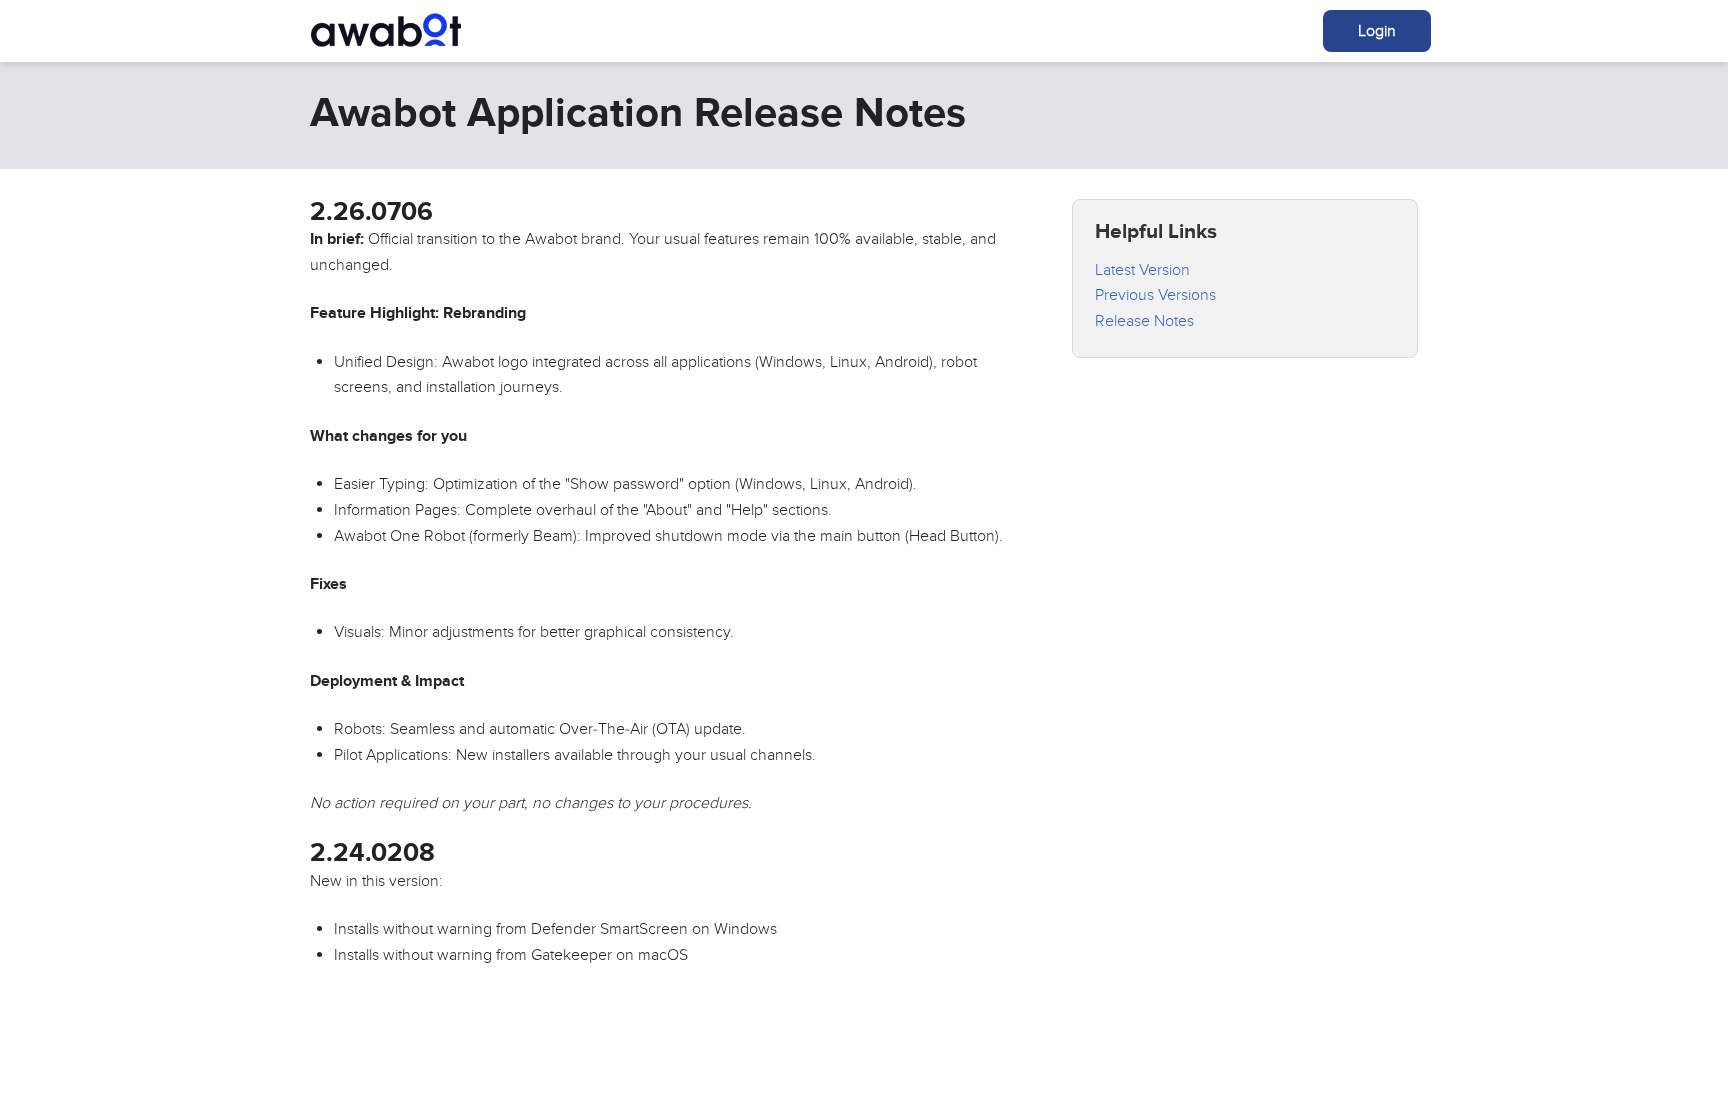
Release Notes (1144, 321)
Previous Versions (1155, 295)
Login (1377, 31)
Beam (386, 30)
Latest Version (1142, 270)
